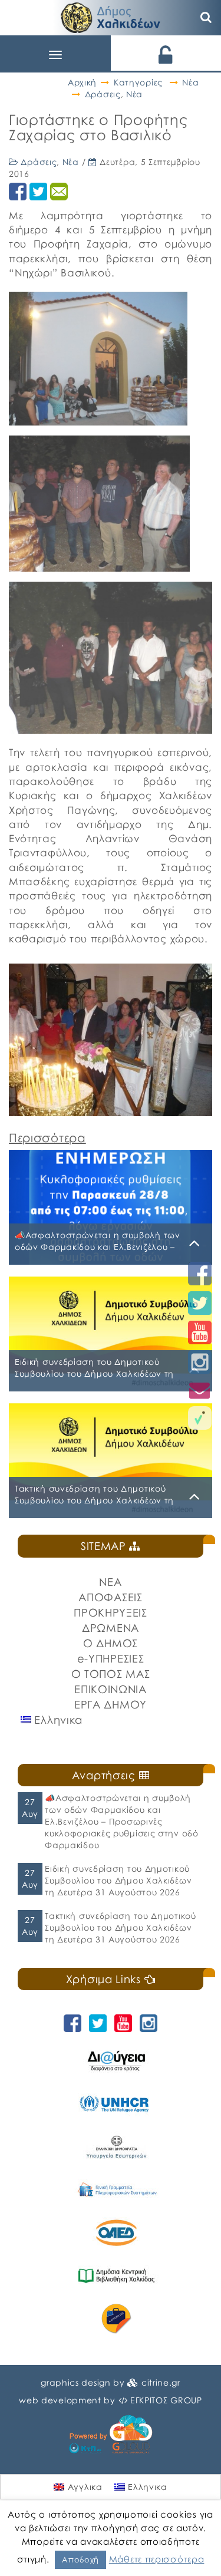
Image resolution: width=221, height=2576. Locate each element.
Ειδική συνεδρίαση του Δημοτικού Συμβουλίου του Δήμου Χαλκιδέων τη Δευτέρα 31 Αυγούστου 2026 (118, 1880)
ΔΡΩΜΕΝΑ (111, 1628)
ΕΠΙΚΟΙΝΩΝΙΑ (111, 1689)
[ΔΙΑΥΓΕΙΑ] (116, 2061)
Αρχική (82, 82)
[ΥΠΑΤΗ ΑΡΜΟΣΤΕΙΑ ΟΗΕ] (116, 2104)
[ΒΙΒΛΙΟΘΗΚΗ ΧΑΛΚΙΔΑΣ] (116, 2276)
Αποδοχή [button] (80, 2559)
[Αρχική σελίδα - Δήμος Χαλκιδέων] (111, 16)
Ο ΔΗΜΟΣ (111, 1643)
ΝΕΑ (110, 1582)
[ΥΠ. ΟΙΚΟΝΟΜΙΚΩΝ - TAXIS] (116, 2190)
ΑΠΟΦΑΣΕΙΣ (110, 1597)
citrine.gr (161, 2382)
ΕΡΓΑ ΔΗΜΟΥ (111, 1704)
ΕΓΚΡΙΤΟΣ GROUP (166, 2400)
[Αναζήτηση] (206, 18)
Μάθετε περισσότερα (157, 2559)
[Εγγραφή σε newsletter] (200, 1390)
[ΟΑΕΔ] (116, 2233)
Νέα (190, 82)
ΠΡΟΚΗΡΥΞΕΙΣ (111, 1612)
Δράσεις (103, 94)
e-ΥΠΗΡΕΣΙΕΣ (111, 1658)
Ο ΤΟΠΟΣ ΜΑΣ (111, 1674)
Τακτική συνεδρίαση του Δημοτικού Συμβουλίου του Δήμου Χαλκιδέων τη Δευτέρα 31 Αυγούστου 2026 (120, 1927)
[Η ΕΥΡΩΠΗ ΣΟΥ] (116, 2319)
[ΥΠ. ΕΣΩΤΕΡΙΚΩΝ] (116, 2147)
